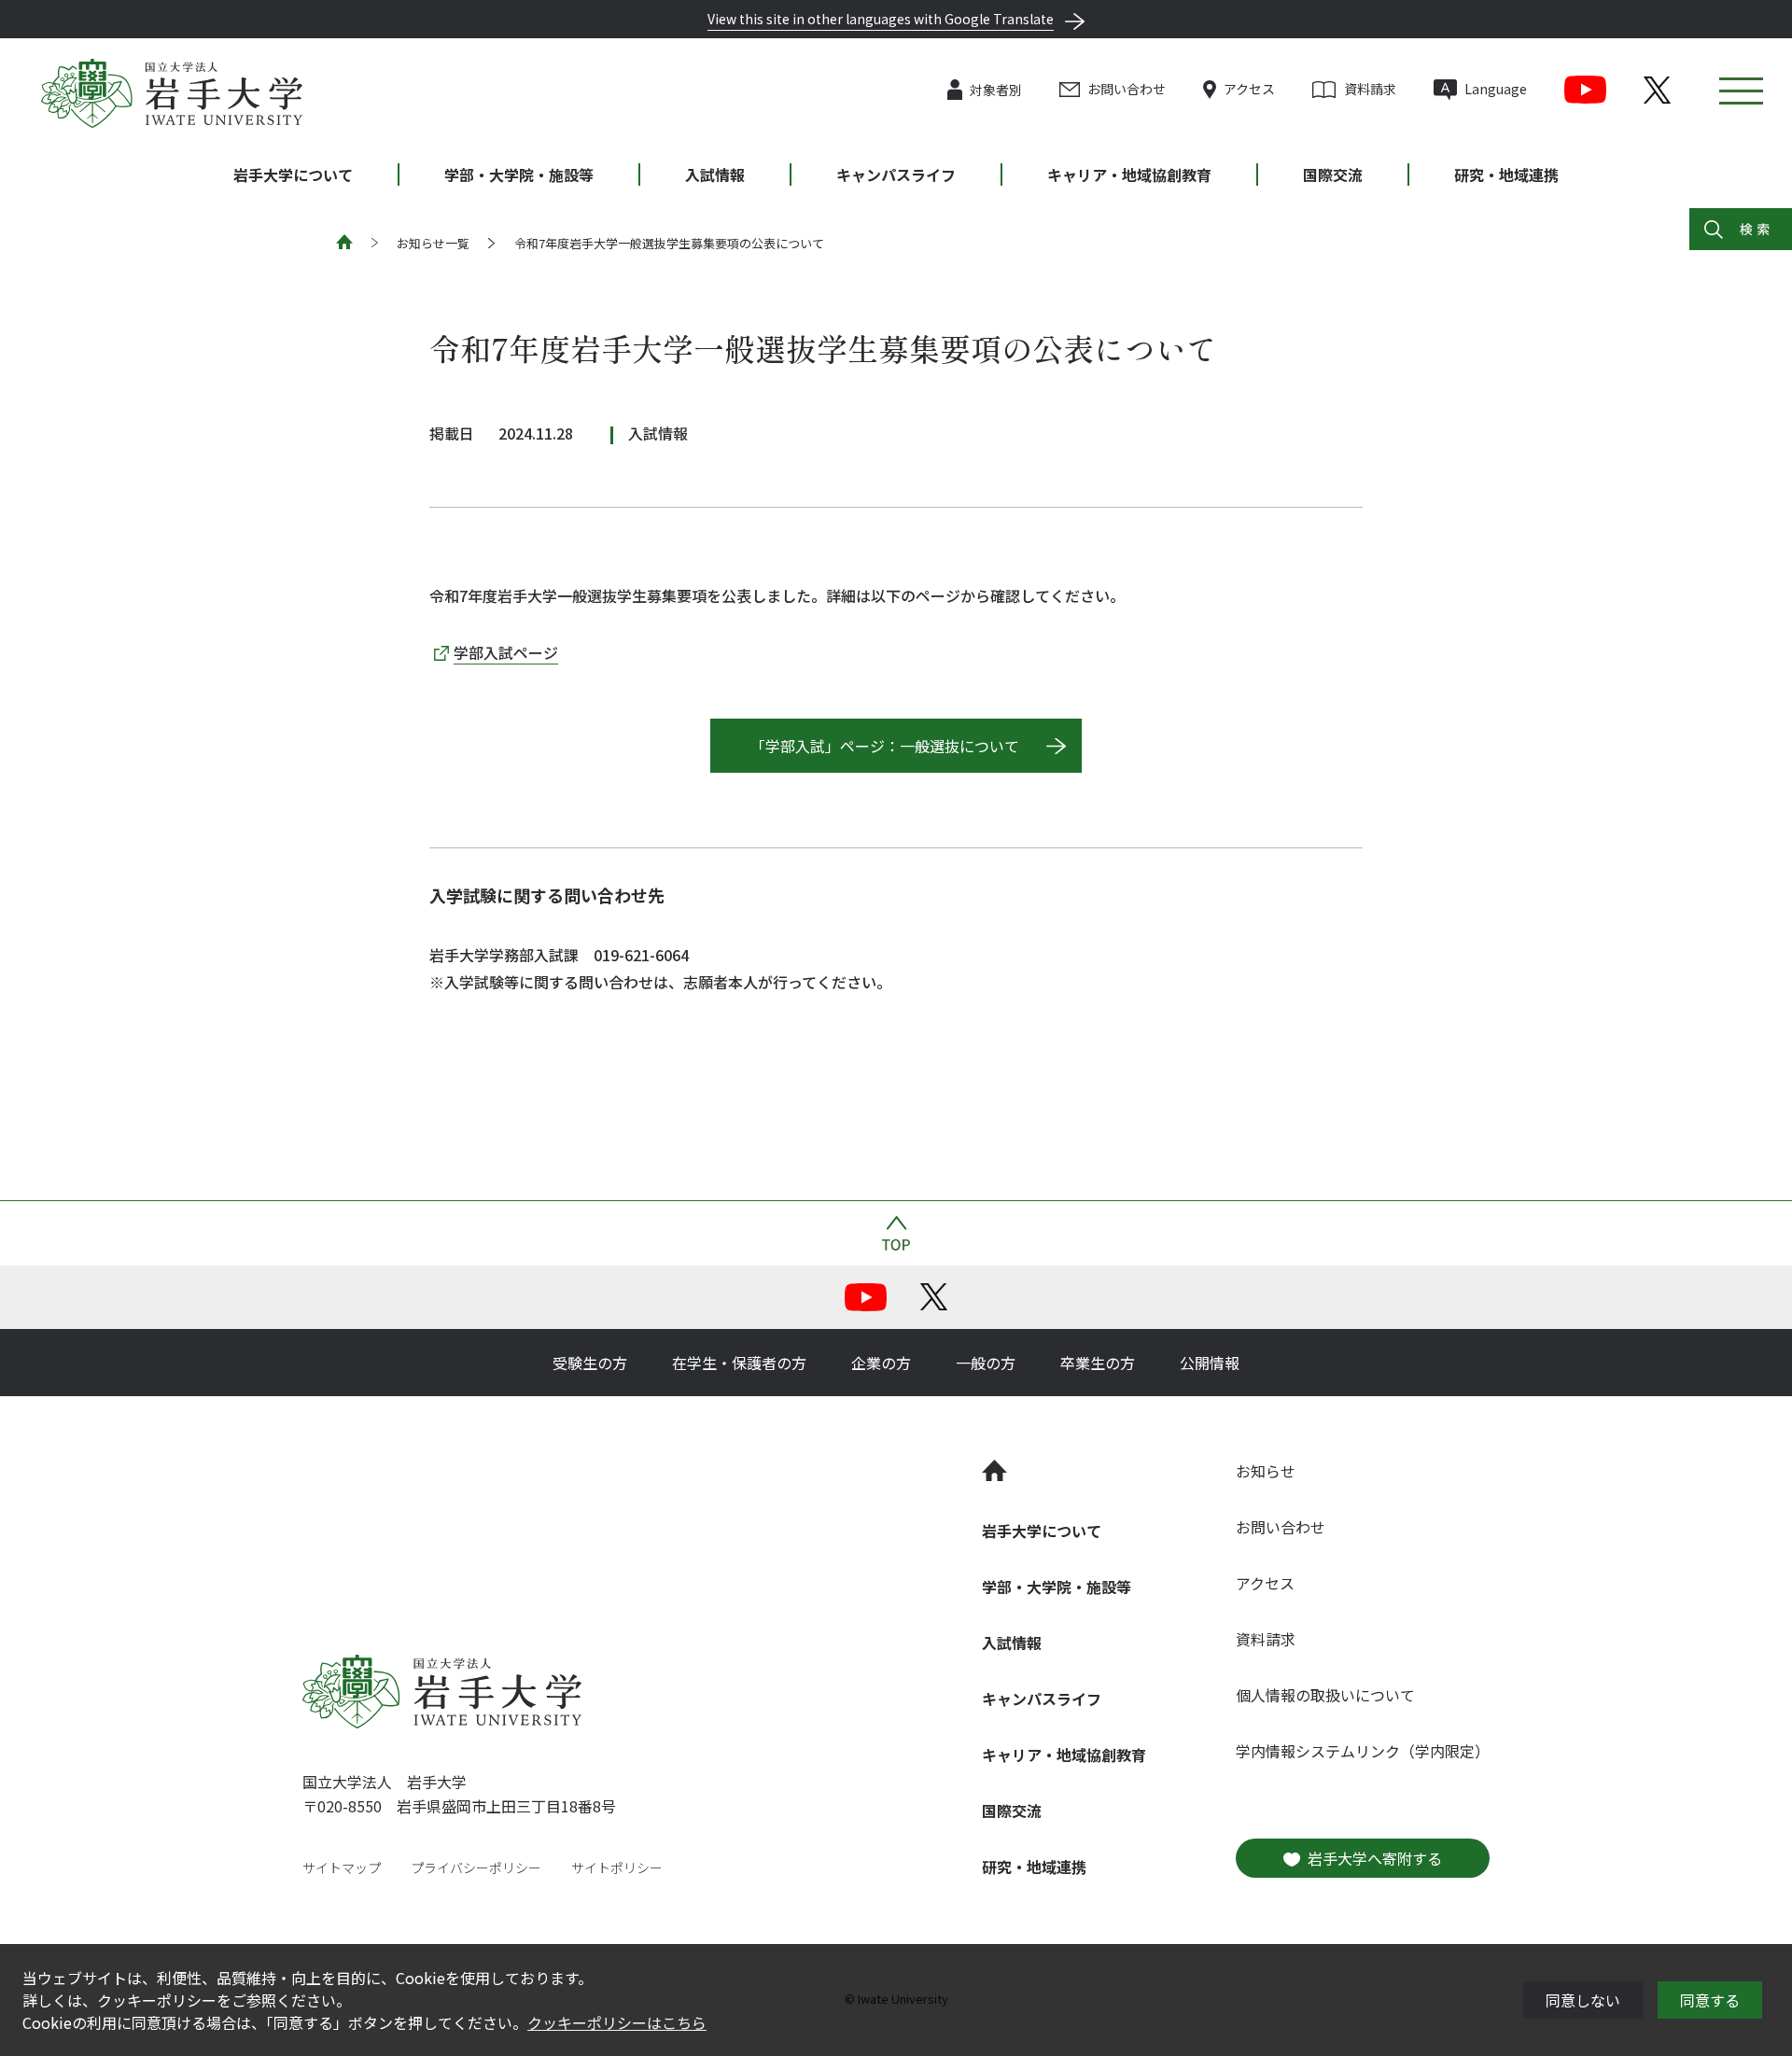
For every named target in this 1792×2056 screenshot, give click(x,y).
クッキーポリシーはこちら (617, 2022)
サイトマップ (342, 1867)
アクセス (1249, 89)
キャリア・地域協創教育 (1129, 175)
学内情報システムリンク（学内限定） (1363, 1751)
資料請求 (1370, 89)
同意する (1710, 2000)
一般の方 (986, 1363)
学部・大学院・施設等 (519, 175)
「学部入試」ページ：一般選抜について (885, 746)
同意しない (1583, 2000)
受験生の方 (590, 1363)
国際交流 (1333, 175)
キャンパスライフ (896, 175)
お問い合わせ (1127, 89)
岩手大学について (293, 175)
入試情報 (715, 175)
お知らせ (1266, 1471)
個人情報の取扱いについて (1325, 1695)
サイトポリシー (617, 1867)
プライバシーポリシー (476, 1867)
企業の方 (881, 1363)
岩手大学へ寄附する (1375, 1858)
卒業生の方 (1098, 1363)
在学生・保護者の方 (739, 1363)
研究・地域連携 (1506, 175)
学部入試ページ (506, 652)
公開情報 (1210, 1363)
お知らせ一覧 (433, 243)
